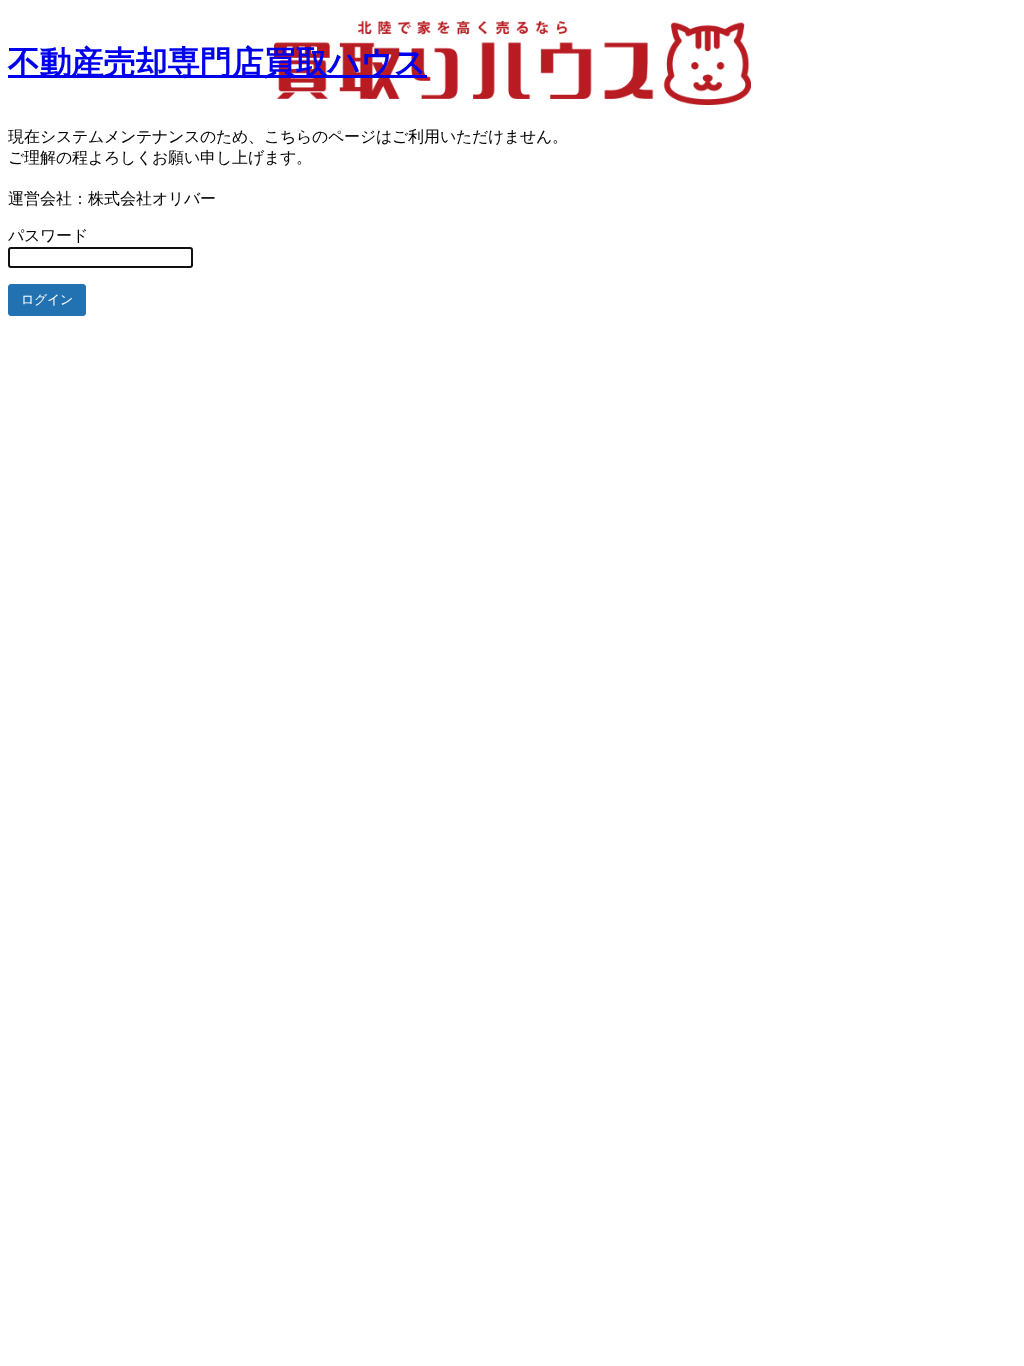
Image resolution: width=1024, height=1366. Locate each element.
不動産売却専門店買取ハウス (217, 62)
